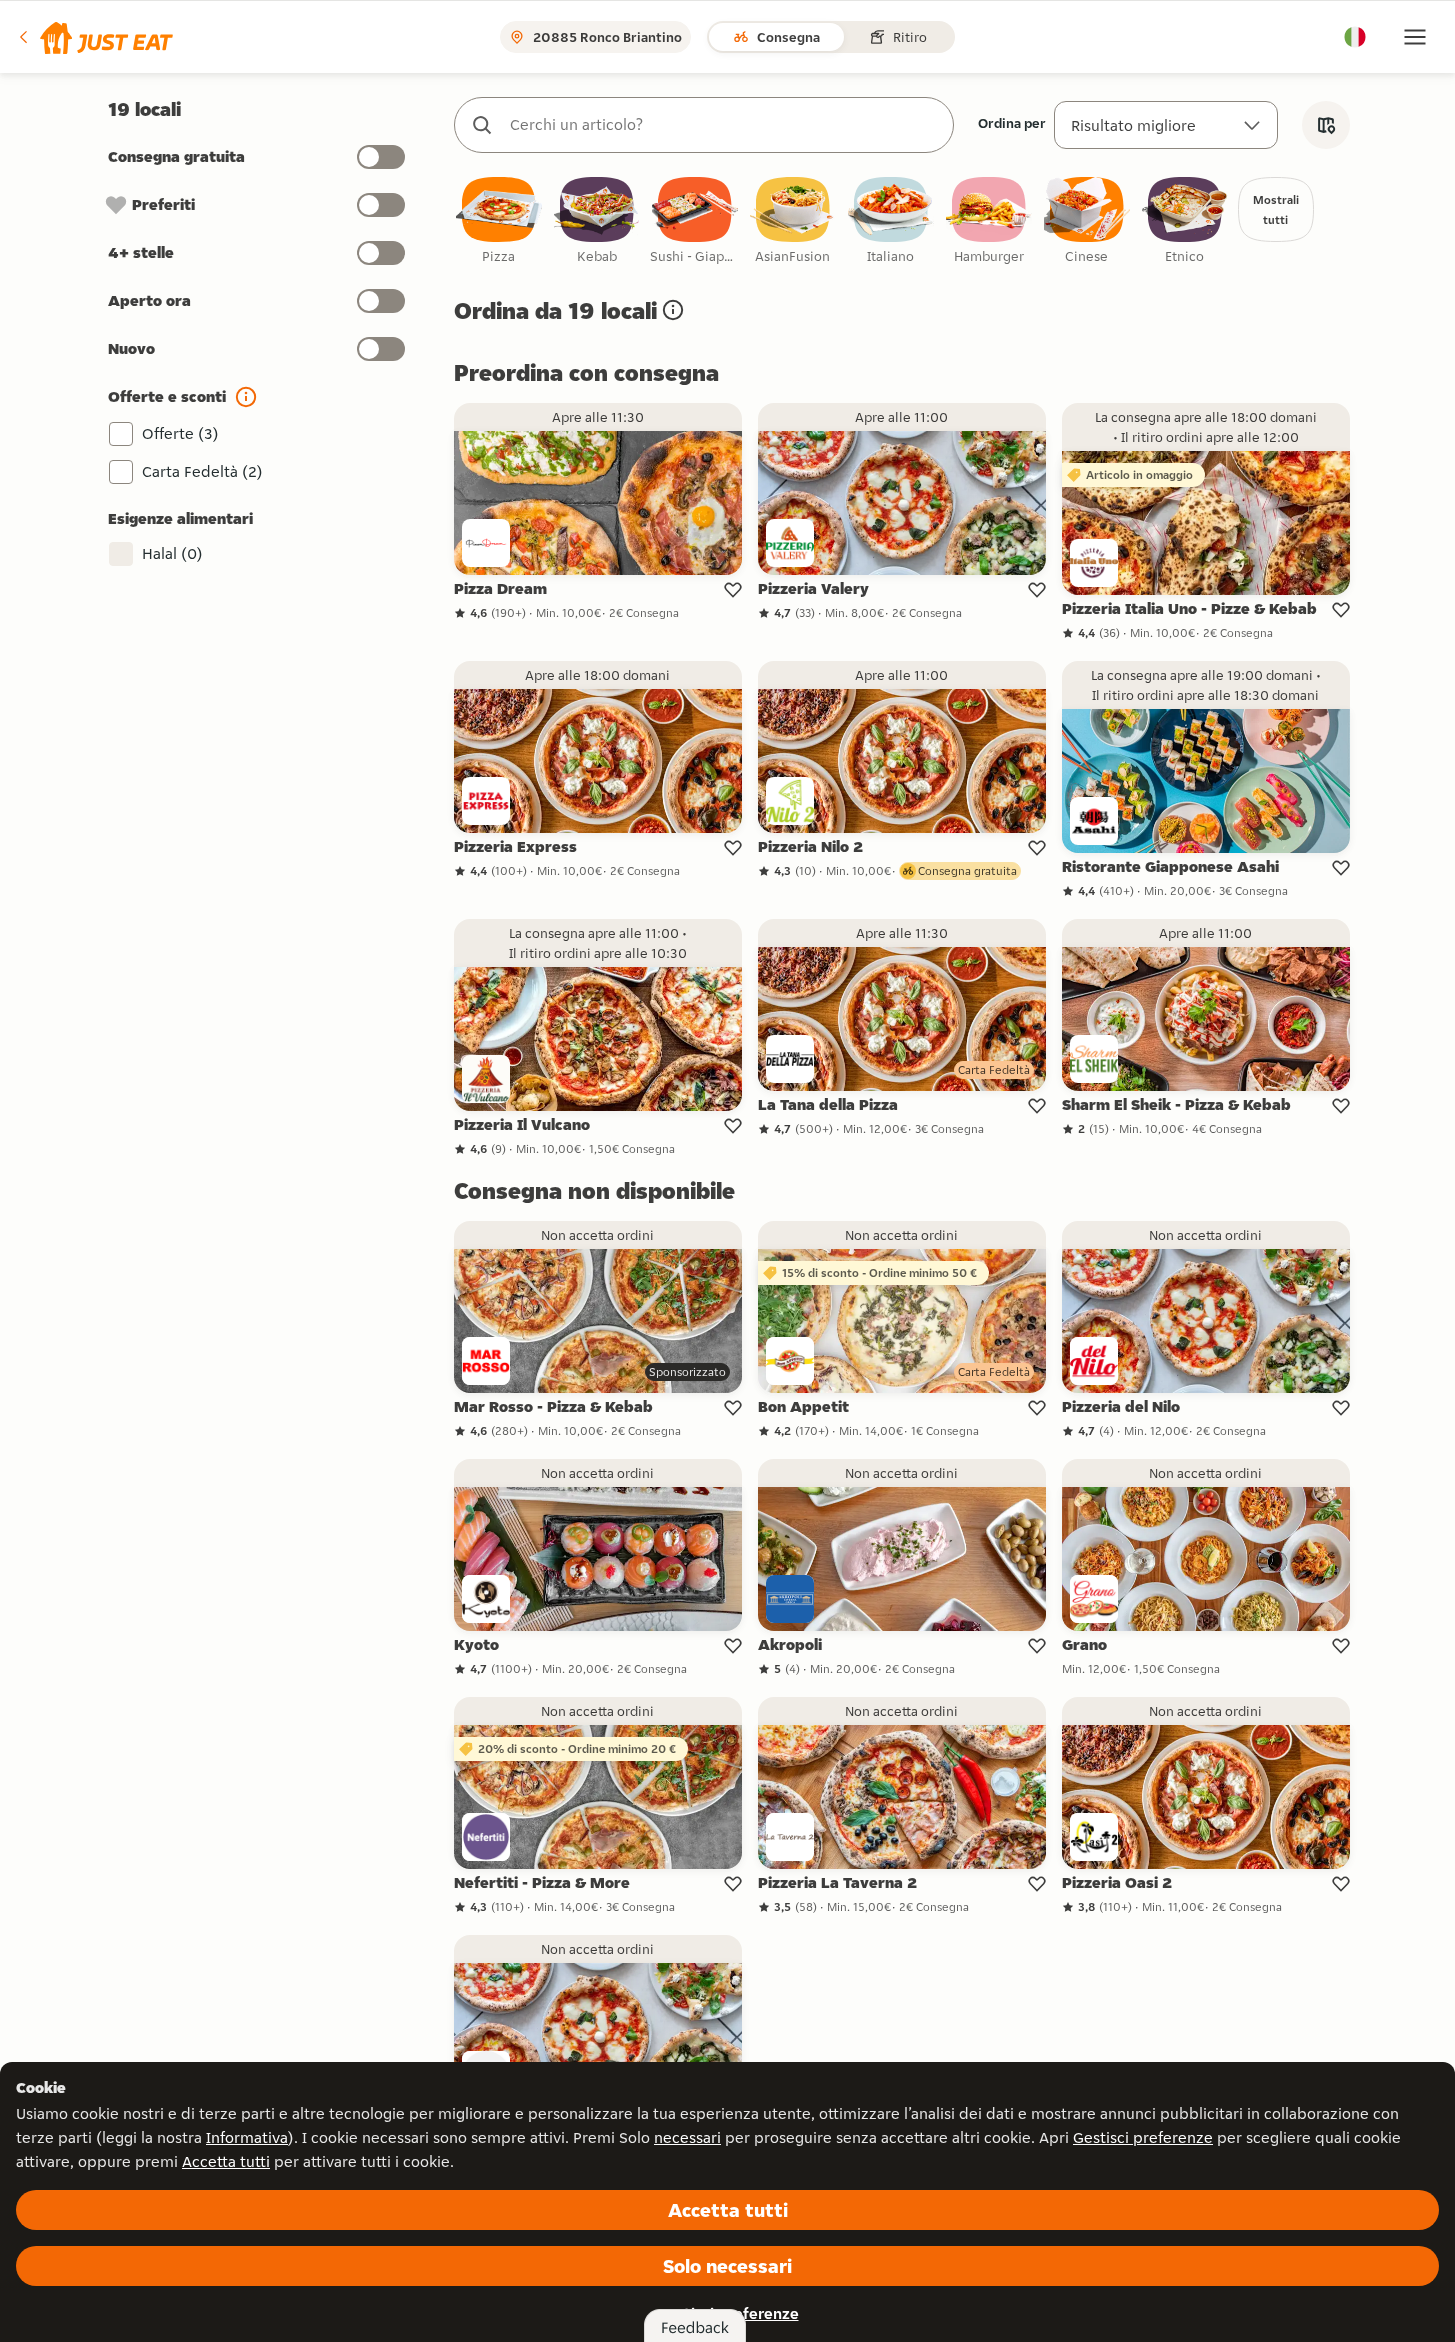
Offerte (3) (180, 433)
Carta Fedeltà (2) (202, 471)
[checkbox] (499, 221)
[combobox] (724, 125)
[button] (94, 37)
